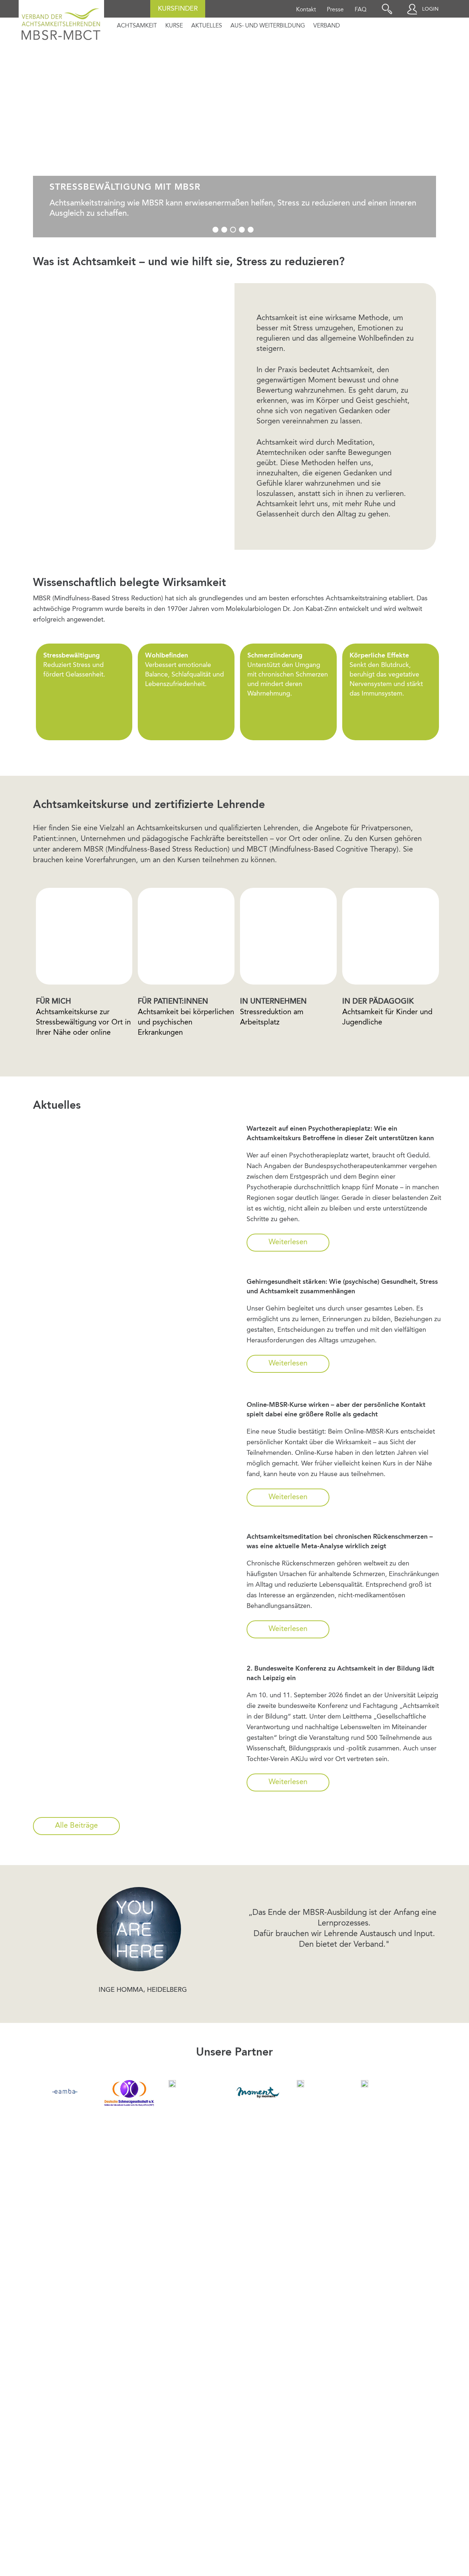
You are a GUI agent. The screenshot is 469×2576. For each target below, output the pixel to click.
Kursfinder (178, 9)
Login (430, 9)
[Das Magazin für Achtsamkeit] (257, 2091)
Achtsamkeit (137, 26)
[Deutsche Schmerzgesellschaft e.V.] (129, 2093)
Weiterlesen (288, 1242)
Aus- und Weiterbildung (268, 26)
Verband (327, 26)
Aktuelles (207, 26)
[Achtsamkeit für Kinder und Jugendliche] (172, 2084)
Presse (335, 10)
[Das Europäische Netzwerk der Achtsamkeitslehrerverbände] (65, 2091)
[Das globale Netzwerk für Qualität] (300, 2084)
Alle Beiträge (76, 1826)
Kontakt (306, 10)
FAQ (361, 10)
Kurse (174, 26)
